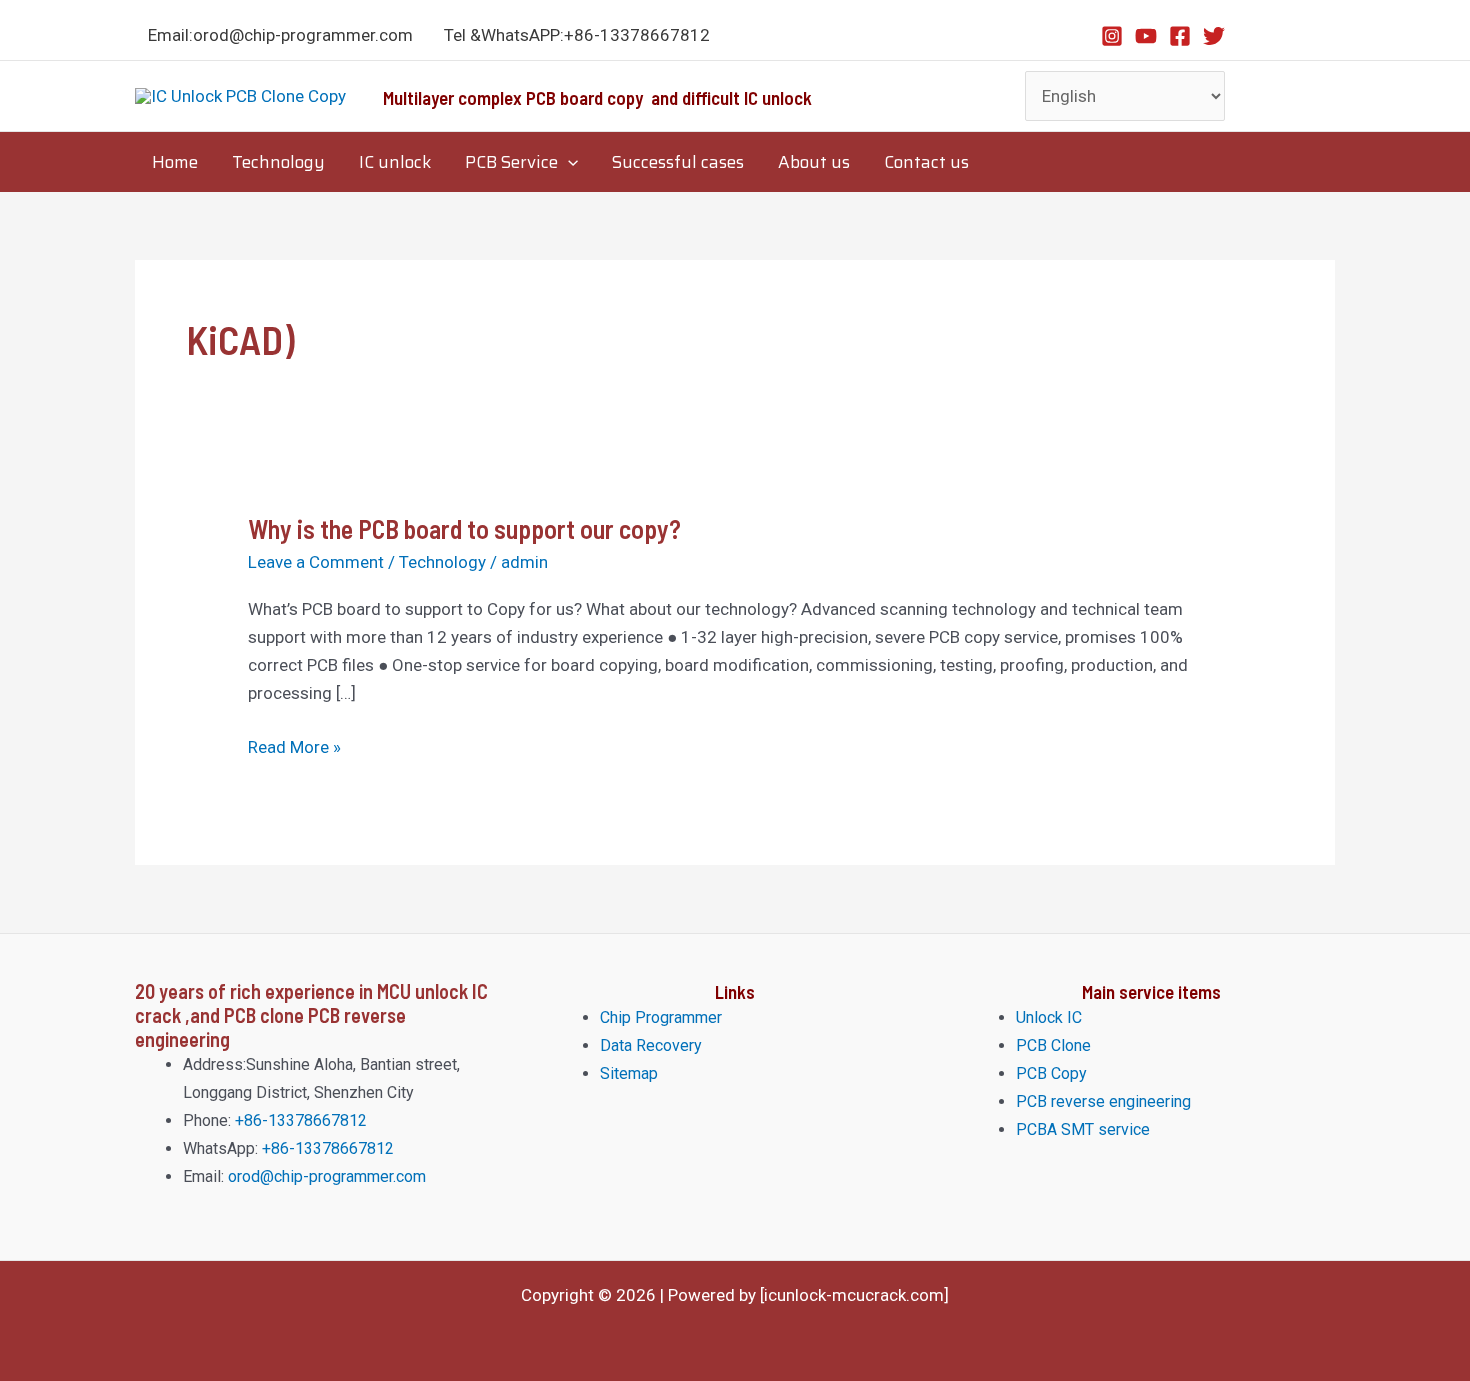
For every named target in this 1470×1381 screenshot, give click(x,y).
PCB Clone (1053, 1045)
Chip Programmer (661, 1017)
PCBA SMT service (1083, 1129)
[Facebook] (1180, 36)
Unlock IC (1049, 1017)
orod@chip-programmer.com (327, 1176)
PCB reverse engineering (1103, 1101)
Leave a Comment (316, 562)
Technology (442, 562)
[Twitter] (1214, 36)
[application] (568, 162)
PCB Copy (1051, 1073)
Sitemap (629, 1073)
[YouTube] (1146, 36)
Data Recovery (651, 1045)
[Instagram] (1112, 36)
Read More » (294, 746)
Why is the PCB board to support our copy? (464, 528)
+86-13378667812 (299, 1120)
